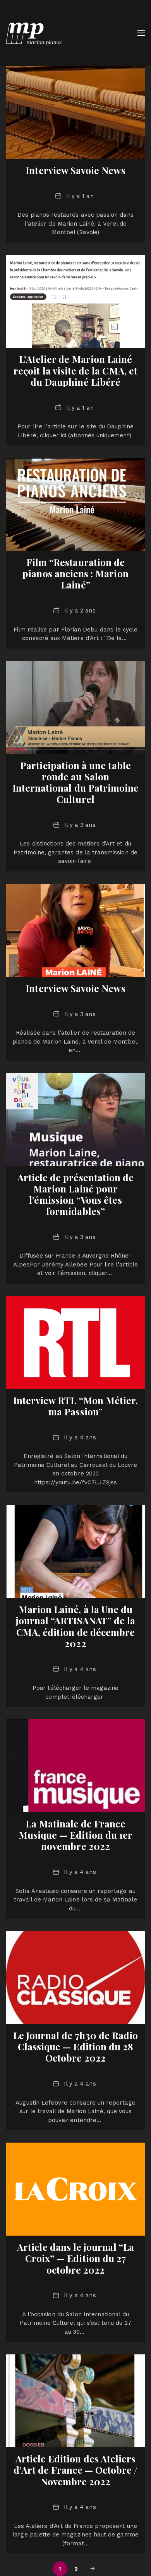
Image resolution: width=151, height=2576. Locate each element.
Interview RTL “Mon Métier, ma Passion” (76, 1406)
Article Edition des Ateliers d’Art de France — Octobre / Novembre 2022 (76, 2470)
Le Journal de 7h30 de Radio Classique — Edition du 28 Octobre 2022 (76, 2046)
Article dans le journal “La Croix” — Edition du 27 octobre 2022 (75, 2258)
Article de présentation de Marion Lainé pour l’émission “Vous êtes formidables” (76, 1194)
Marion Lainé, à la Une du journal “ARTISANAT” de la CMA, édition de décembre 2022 (76, 1626)
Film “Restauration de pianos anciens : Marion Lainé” (75, 573)
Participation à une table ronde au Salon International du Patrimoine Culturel (76, 782)
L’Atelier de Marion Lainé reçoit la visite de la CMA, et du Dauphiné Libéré (75, 370)
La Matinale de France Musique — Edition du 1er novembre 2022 (75, 1835)
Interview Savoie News (75, 170)
